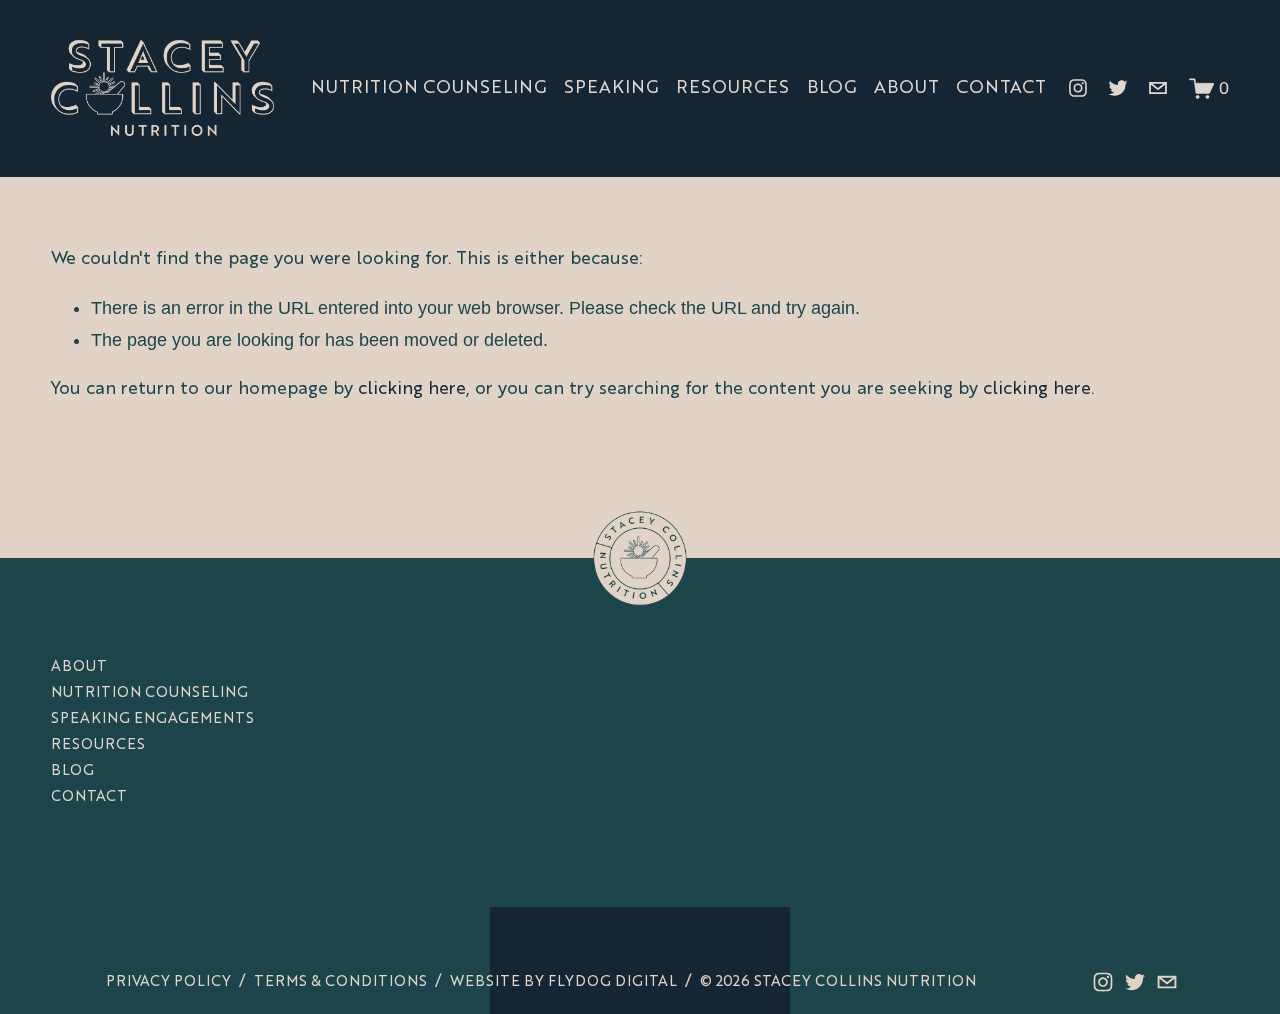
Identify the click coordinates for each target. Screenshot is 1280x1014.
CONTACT (1001, 88)
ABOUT (906, 88)
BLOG (831, 88)
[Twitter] (1118, 88)
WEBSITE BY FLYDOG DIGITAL (563, 982)
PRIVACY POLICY (168, 982)
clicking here (412, 389)
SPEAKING (611, 88)
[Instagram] (1078, 88)
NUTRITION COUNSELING (428, 88)
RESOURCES (732, 88)
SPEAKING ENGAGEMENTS (152, 719)
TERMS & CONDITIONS (340, 982)
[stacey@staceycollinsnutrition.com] (1158, 88)
